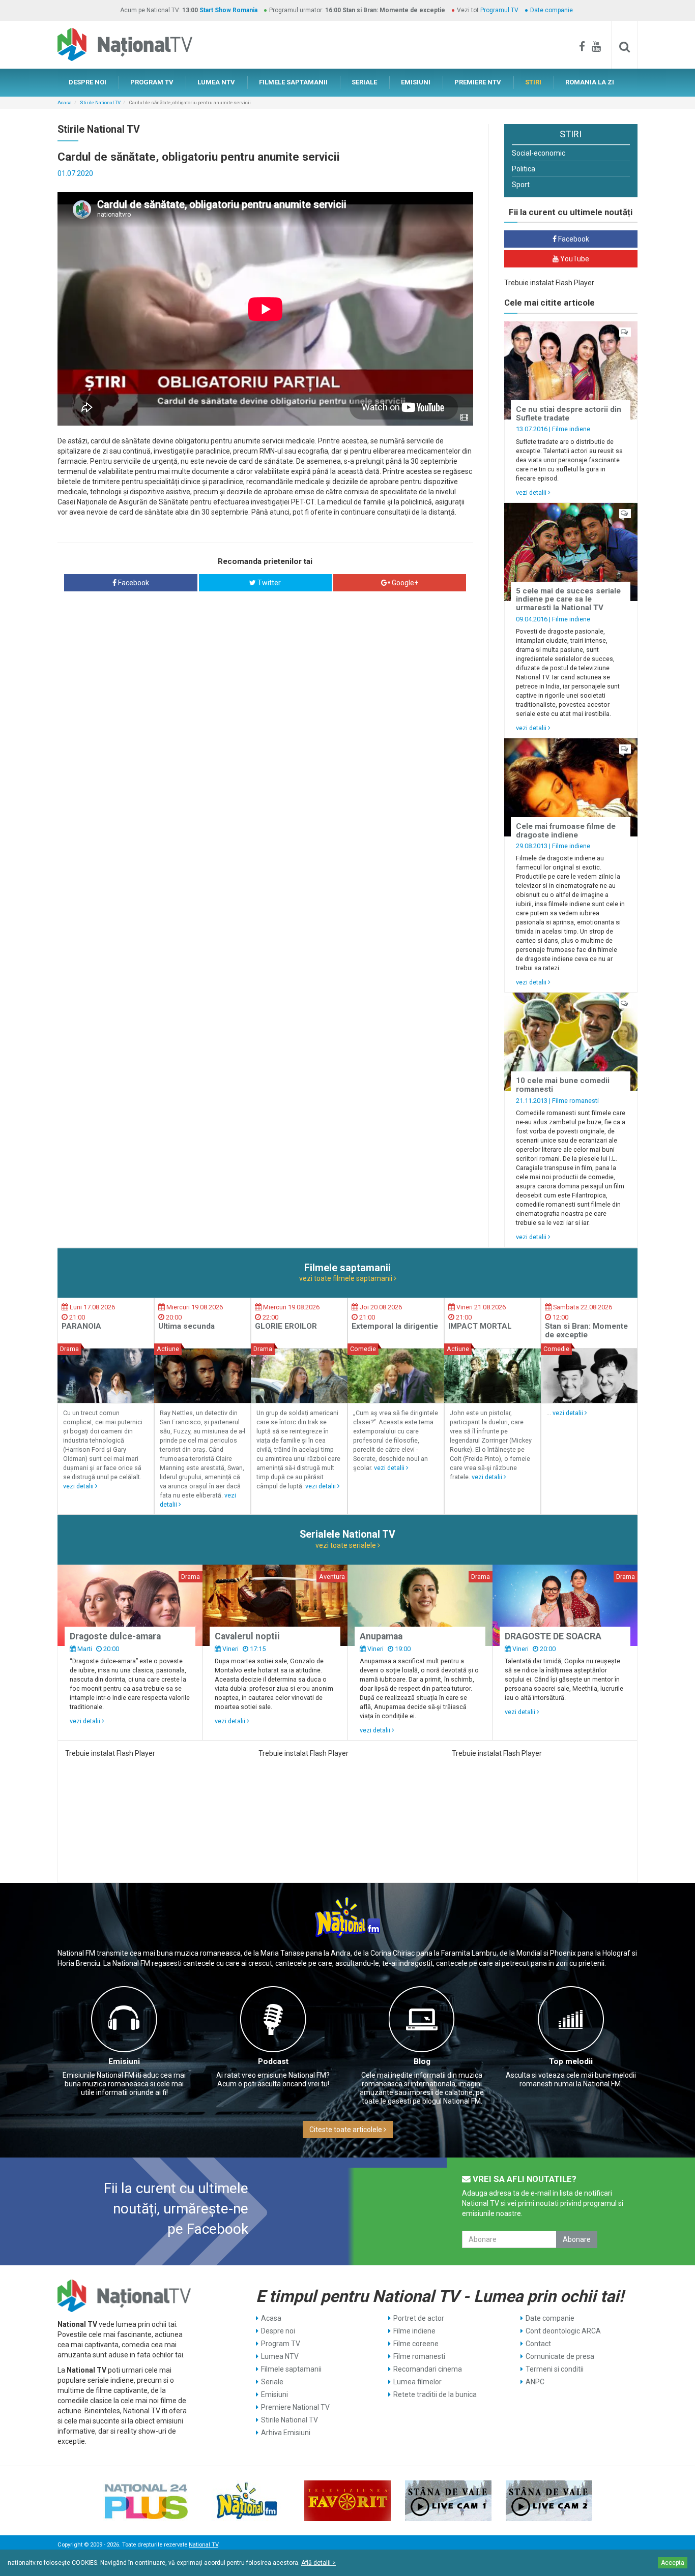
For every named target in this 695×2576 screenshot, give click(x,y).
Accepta (673, 2563)
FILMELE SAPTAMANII (293, 82)
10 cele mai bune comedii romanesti (563, 1085)
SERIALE (364, 82)
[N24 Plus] (146, 2501)
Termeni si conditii (555, 2369)
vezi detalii (532, 492)
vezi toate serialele (346, 1545)
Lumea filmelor (417, 2382)
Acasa (65, 102)
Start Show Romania (228, 10)
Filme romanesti (575, 1101)
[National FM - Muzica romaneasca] (247, 2501)
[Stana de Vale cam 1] (448, 2501)
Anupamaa (381, 1636)
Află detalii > (318, 2563)
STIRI (533, 82)
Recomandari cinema (428, 2369)
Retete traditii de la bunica (435, 2394)
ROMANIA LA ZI (590, 82)
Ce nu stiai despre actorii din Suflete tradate (569, 414)
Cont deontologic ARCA (563, 2331)
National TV (204, 2545)
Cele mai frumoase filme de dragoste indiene (566, 831)
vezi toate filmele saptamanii (346, 1278)
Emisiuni (124, 2061)
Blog (422, 2061)
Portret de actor (419, 2318)
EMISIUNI (416, 82)
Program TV (281, 2344)
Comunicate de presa (560, 2356)
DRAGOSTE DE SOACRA (553, 1636)
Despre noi (278, 2331)
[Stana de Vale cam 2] (549, 2501)
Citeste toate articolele (346, 2130)
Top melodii (571, 2061)
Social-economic (539, 153)
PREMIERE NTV (478, 82)
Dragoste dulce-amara (115, 1636)
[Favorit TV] (347, 2501)
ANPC (535, 2382)
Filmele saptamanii (291, 2369)
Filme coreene (416, 2344)
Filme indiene (571, 429)
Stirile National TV (100, 102)
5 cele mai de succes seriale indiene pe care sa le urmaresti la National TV (568, 599)
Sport (521, 185)
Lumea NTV (280, 2356)
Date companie (552, 10)
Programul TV (499, 10)
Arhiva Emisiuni (286, 2433)
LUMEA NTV (216, 82)
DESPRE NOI (88, 82)
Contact (538, 2344)
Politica (524, 169)
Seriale (272, 2382)
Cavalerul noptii (247, 1636)
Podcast (273, 2061)
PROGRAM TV (152, 82)
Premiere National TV (295, 2407)
